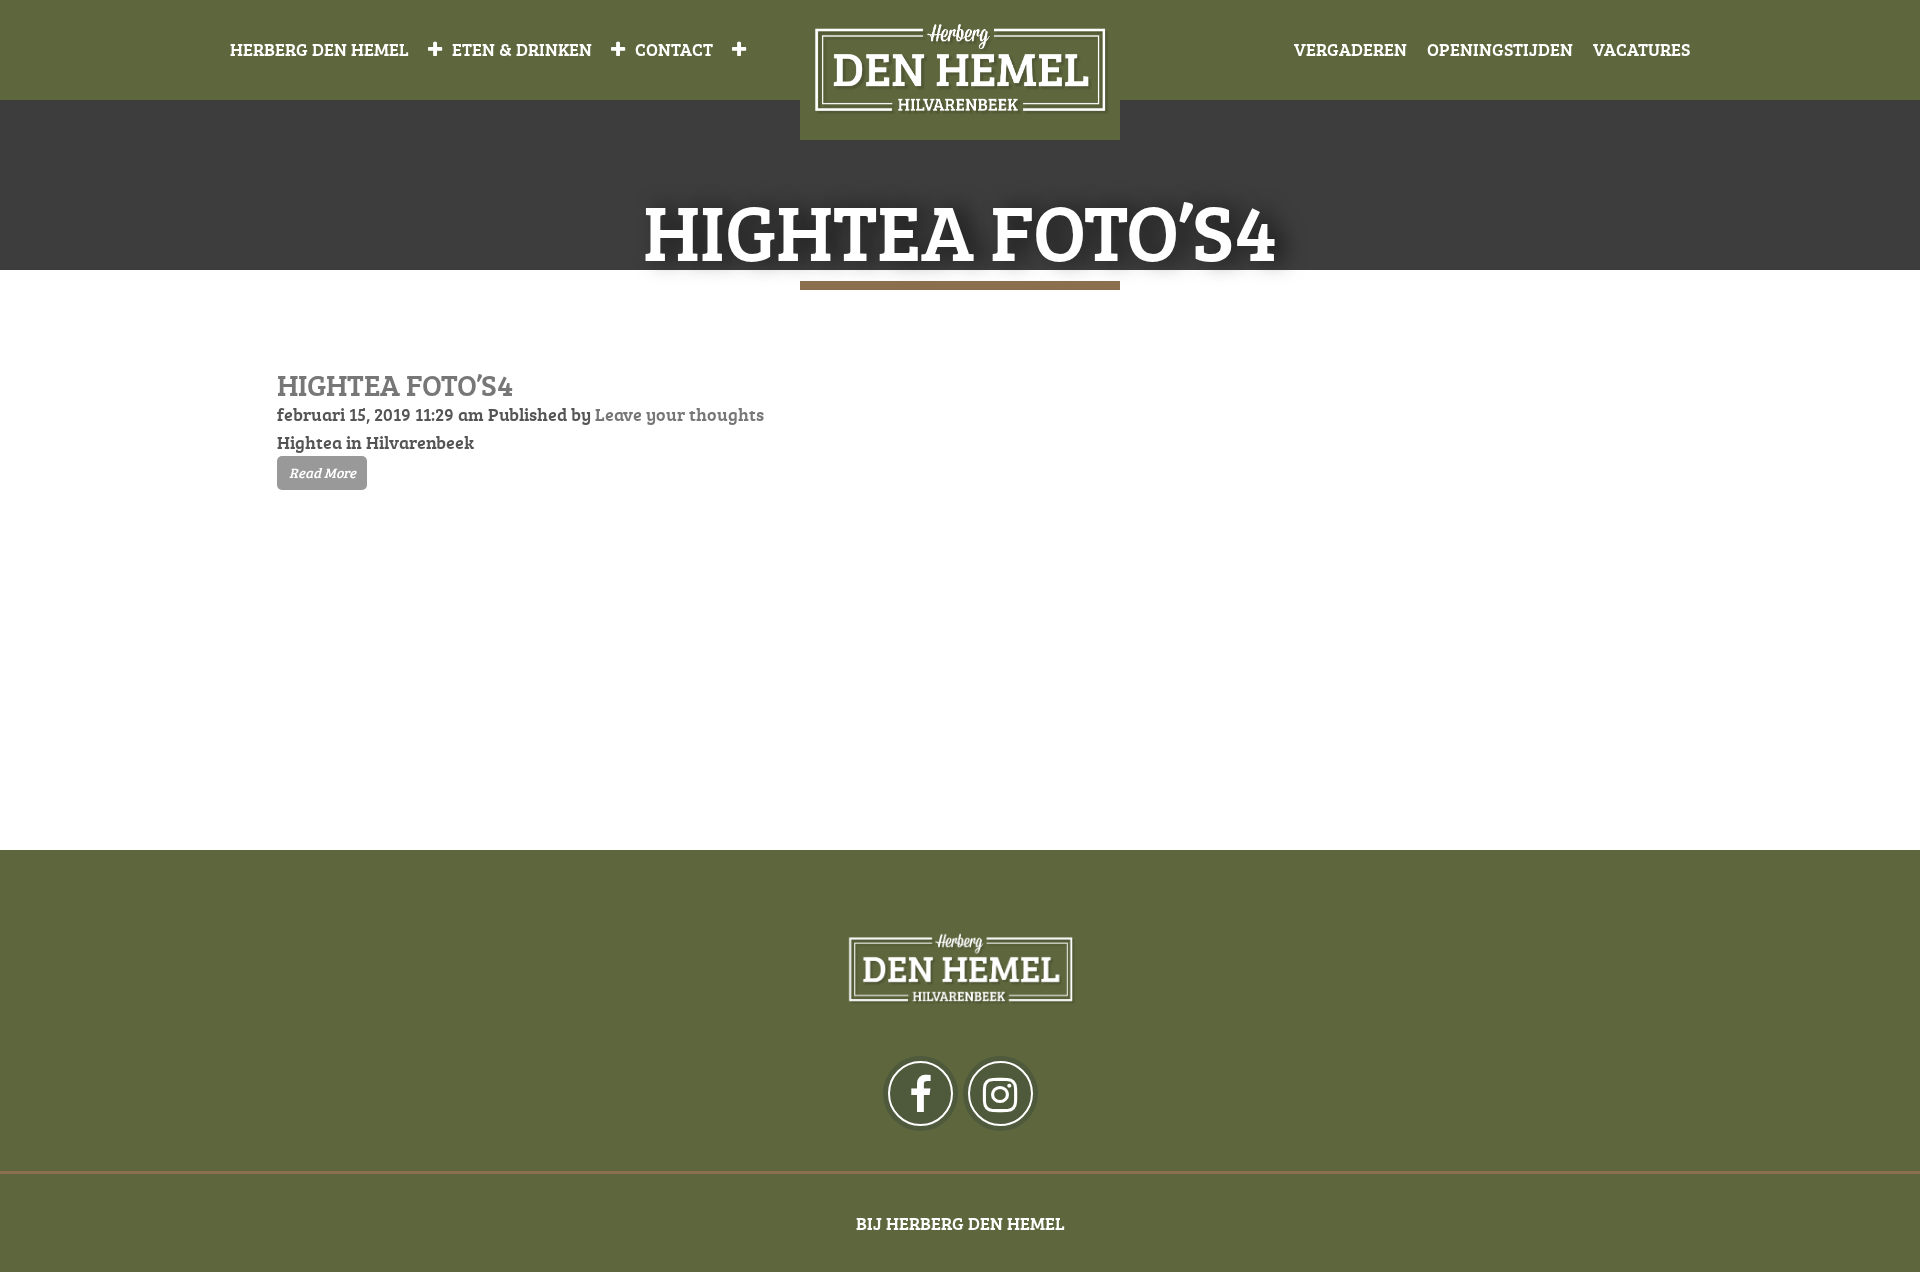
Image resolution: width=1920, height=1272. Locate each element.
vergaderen (1350, 49)
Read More (322, 472)
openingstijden (1500, 49)
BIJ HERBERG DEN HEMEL (960, 1223)
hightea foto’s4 (395, 384)
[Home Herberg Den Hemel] (960, 70)
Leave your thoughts (679, 414)
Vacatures (1641, 49)
